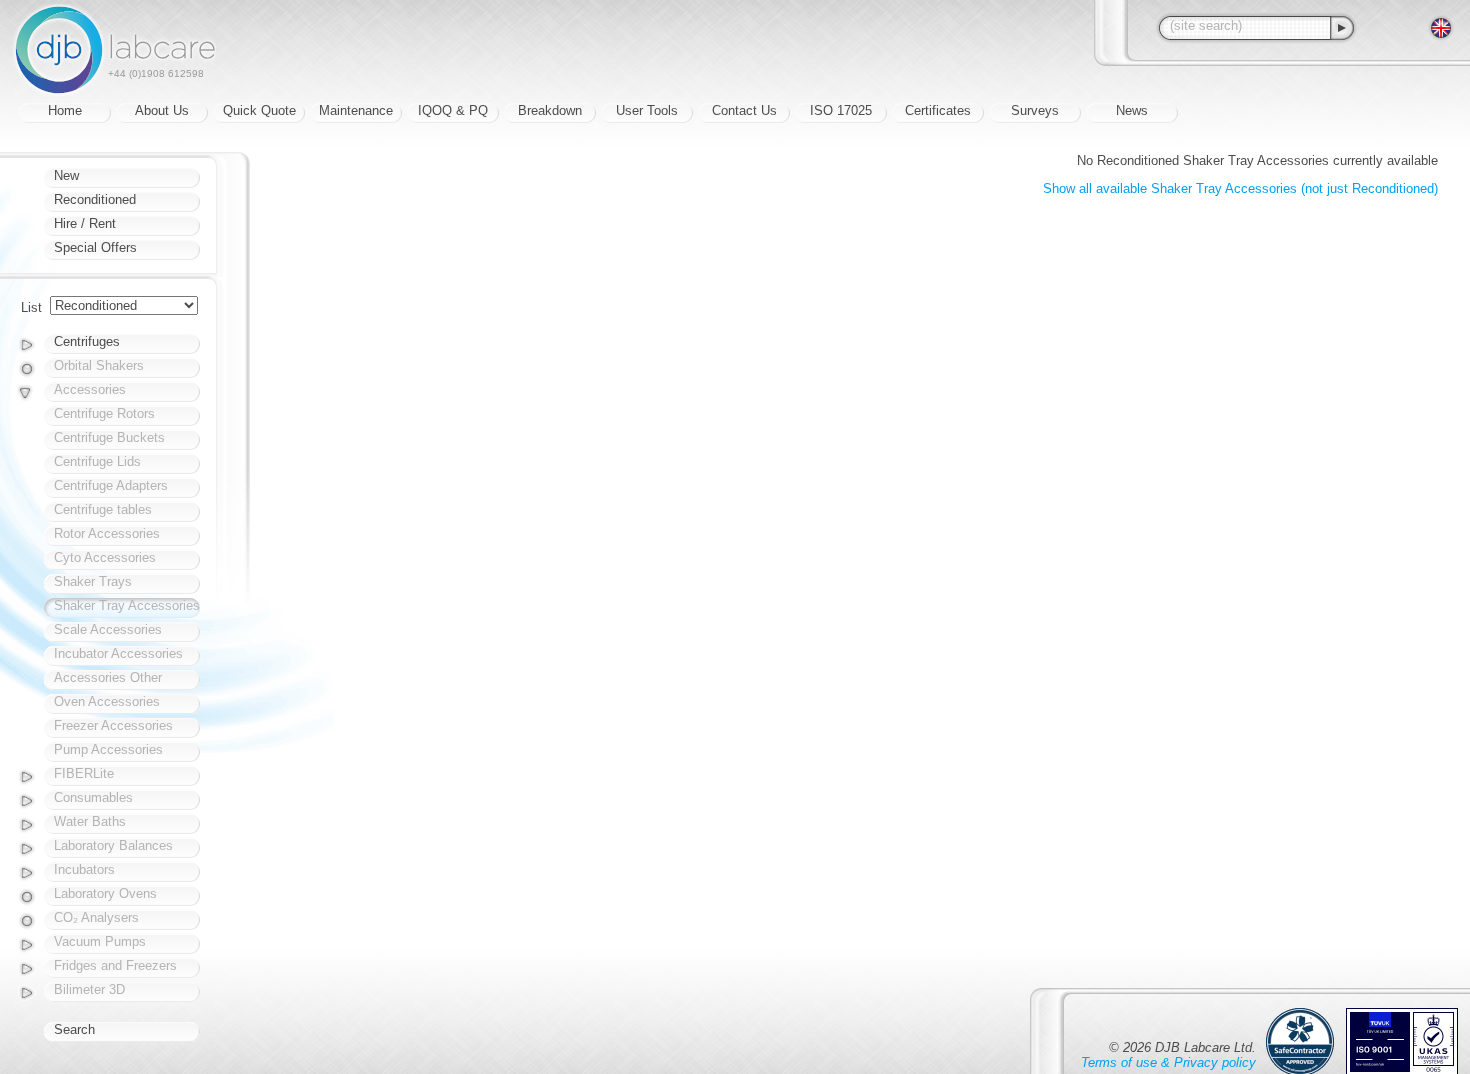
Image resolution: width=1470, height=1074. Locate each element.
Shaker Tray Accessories (127, 605)
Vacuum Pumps (100, 941)
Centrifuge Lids (97, 461)
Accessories (90, 389)
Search (74, 1029)
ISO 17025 (841, 110)
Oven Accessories (107, 701)
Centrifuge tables (103, 509)
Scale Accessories (108, 629)
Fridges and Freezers (115, 965)
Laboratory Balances (113, 845)
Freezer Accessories (113, 725)
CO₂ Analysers (96, 917)
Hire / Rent (85, 223)
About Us (162, 110)
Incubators (84, 869)
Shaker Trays (93, 581)
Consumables (93, 797)
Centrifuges (87, 341)
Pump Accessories (108, 749)
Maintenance (356, 110)
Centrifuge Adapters (111, 485)
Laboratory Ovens (105, 893)
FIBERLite (84, 773)
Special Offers (95, 247)
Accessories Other (108, 677)
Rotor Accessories (107, 533)
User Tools (647, 110)
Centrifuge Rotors (104, 413)
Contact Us (744, 110)
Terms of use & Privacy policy (1168, 1062)
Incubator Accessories (118, 653)
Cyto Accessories (105, 557)
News (1132, 110)
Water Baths (90, 821)
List (31, 307)
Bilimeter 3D (89, 989)
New (66, 175)
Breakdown (550, 110)
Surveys (1035, 110)
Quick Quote (259, 110)
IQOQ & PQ (453, 110)
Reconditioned (95, 199)
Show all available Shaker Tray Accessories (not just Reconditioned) (1240, 188)
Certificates (938, 110)
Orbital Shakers (99, 365)
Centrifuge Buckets (109, 437)
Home (65, 110)
